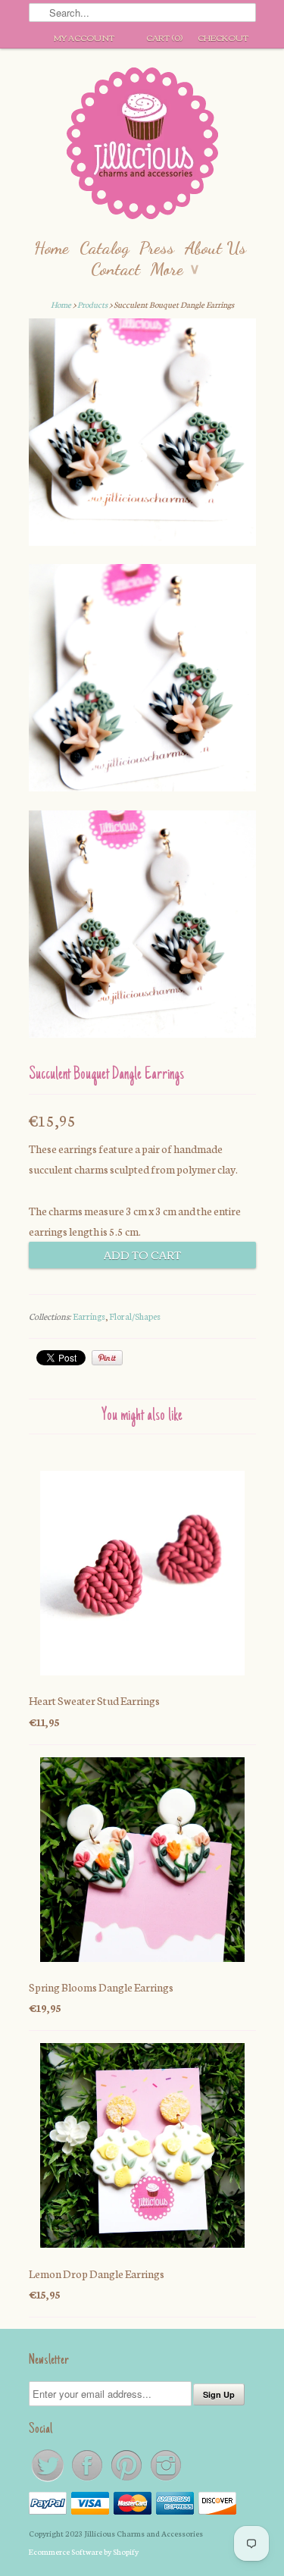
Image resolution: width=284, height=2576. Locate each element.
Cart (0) (164, 37)
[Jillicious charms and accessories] (142, 147)
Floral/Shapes (135, 1316)
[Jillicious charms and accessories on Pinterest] (127, 2480)
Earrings (89, 1316)
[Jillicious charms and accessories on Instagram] (166, 2480)
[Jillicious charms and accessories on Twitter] (48, 2480)
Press (157, 248)
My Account (84, 37)
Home (51, 248)
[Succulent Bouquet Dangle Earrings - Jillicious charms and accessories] (142, 435)
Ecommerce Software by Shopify (84, 2551)
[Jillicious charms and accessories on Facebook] (88, 2480)
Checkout (223, 37)
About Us (215, 248)
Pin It (107, 1358)
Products (92, 304)
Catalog (104, 248)
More (175, 269)
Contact (115, 269)
